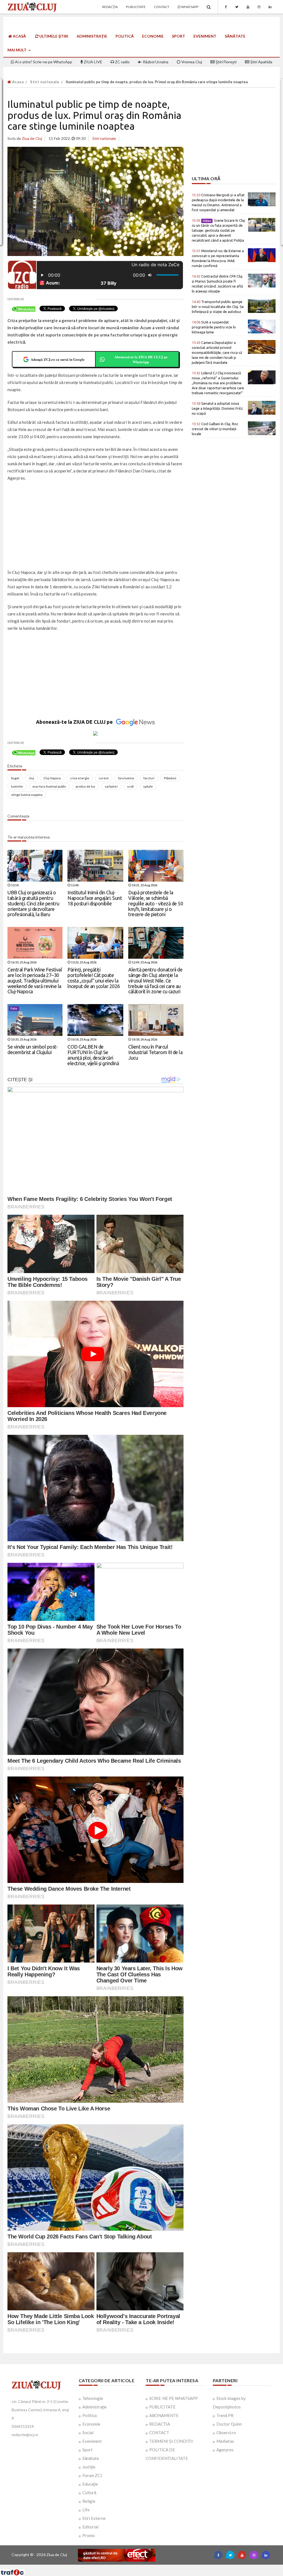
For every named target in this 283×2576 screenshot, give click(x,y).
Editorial (90, 2527)
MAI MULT (17, 50)
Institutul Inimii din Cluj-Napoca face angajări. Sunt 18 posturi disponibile (95, 898)
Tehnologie (93, 2398)
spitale (148, 786)
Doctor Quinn (229, 2424)
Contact (162, 7)
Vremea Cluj (191, 62)
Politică (125, 36)
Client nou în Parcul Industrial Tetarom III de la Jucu (155, 1052)
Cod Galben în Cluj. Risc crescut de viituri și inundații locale (215, 429)
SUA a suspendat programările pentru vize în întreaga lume (214, 327)
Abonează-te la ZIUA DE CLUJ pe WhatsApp (141, 359)
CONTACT (159, 2433)
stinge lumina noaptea (27, 795)
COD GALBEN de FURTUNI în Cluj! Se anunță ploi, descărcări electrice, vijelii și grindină (93, 1055)
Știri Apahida (261, 62)
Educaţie (90, 2484)
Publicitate (136, 7)
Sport (179, 36)
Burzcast (137, 2567)
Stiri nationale (45, 82)
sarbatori (111, 786)
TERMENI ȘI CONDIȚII (171, 2441)
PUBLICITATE (162, 2407)
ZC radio (122, 62)
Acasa (17, 82)
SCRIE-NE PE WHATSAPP (174, 2398)
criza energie (80, 778)
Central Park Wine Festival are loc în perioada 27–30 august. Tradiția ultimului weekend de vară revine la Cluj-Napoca (35, 980)
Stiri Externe (94, 2518)
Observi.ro (226, 2433)
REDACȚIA (160, 2424)
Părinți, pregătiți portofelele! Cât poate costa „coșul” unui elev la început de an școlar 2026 (94, 978)
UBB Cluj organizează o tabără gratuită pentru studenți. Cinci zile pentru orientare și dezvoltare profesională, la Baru (33, 903)
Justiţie (89, 2467)
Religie (89, 2501)
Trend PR (225, 2415)
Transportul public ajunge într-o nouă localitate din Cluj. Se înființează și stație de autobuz (218, 307)
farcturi (149, 778)
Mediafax (225, 2441)
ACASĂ (19, 36)
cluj (31, 778)
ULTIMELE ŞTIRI (53, 36)
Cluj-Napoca (52, 778)
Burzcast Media (162, 2567)
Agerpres (225, 2450)
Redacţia (110, 7)
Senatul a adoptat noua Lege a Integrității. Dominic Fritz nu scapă (217, 408)
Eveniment (205, 36)
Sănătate (235, 36)
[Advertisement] (95, 526)
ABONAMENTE (164, 2415)
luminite (17, 786)
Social (88, 2433)
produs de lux (86, 786)
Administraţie (92, 36)
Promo (89, 2535)
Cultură (89, 2493)
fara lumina (126, 778)
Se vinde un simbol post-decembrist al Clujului (32, 1049)
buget (15, 778)
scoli (130, 786)
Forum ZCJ (92, 2475)
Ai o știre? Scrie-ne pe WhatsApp (43, 62)
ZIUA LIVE (93, 62)
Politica (90, 2415)
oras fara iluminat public (49, 786)
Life (86, 2510)
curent (104, 778)
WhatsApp (189, 7)
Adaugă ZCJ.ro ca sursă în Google (58, 359)
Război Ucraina (155, 62)
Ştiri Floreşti (226, 62)
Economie (153, 36)
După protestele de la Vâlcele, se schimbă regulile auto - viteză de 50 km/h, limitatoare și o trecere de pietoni (156, 903)
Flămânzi (170, 778)
